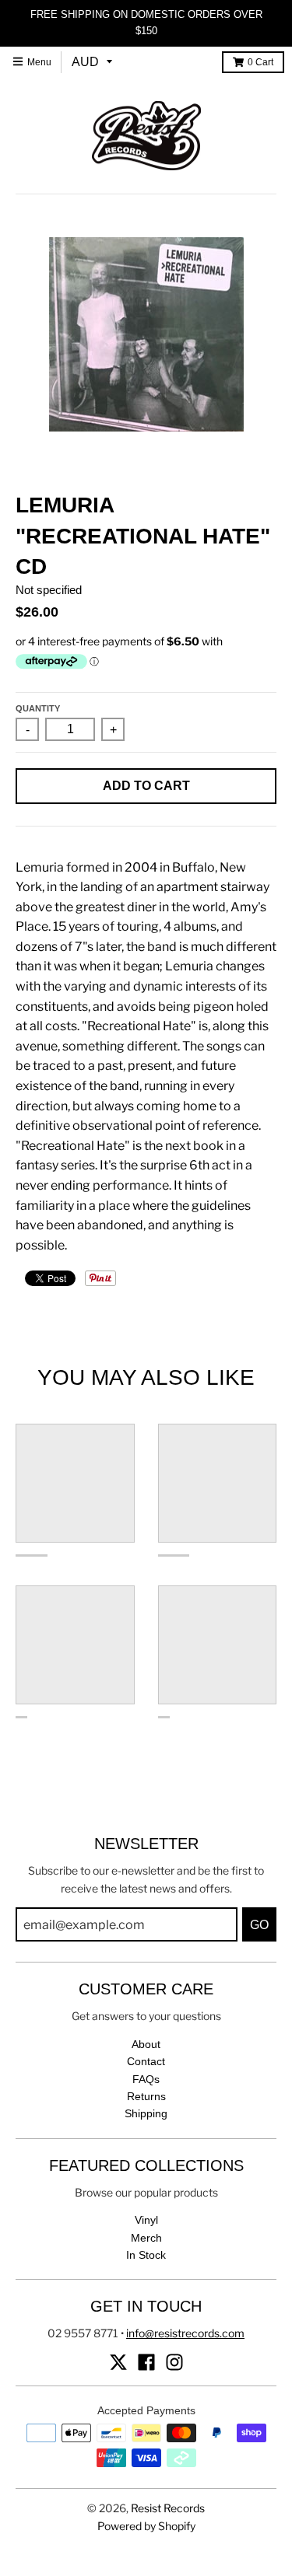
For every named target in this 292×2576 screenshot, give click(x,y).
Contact (146, 2061)
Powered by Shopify (146, 2526)
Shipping (146, 2113)
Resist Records (168, 2508)
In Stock (146, 2255)
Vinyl (146, 2220)
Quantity (38, 708)
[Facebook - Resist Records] (146, 2362)
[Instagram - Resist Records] (174, 2362)
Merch (146, 2238)
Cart (260, 62)
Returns (146, 2096)
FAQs (146, 2079)
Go (259, 1925)
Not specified (49, 590)
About (146, 2044)
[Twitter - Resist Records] (118, 2362)
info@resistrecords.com (185, 2333)
